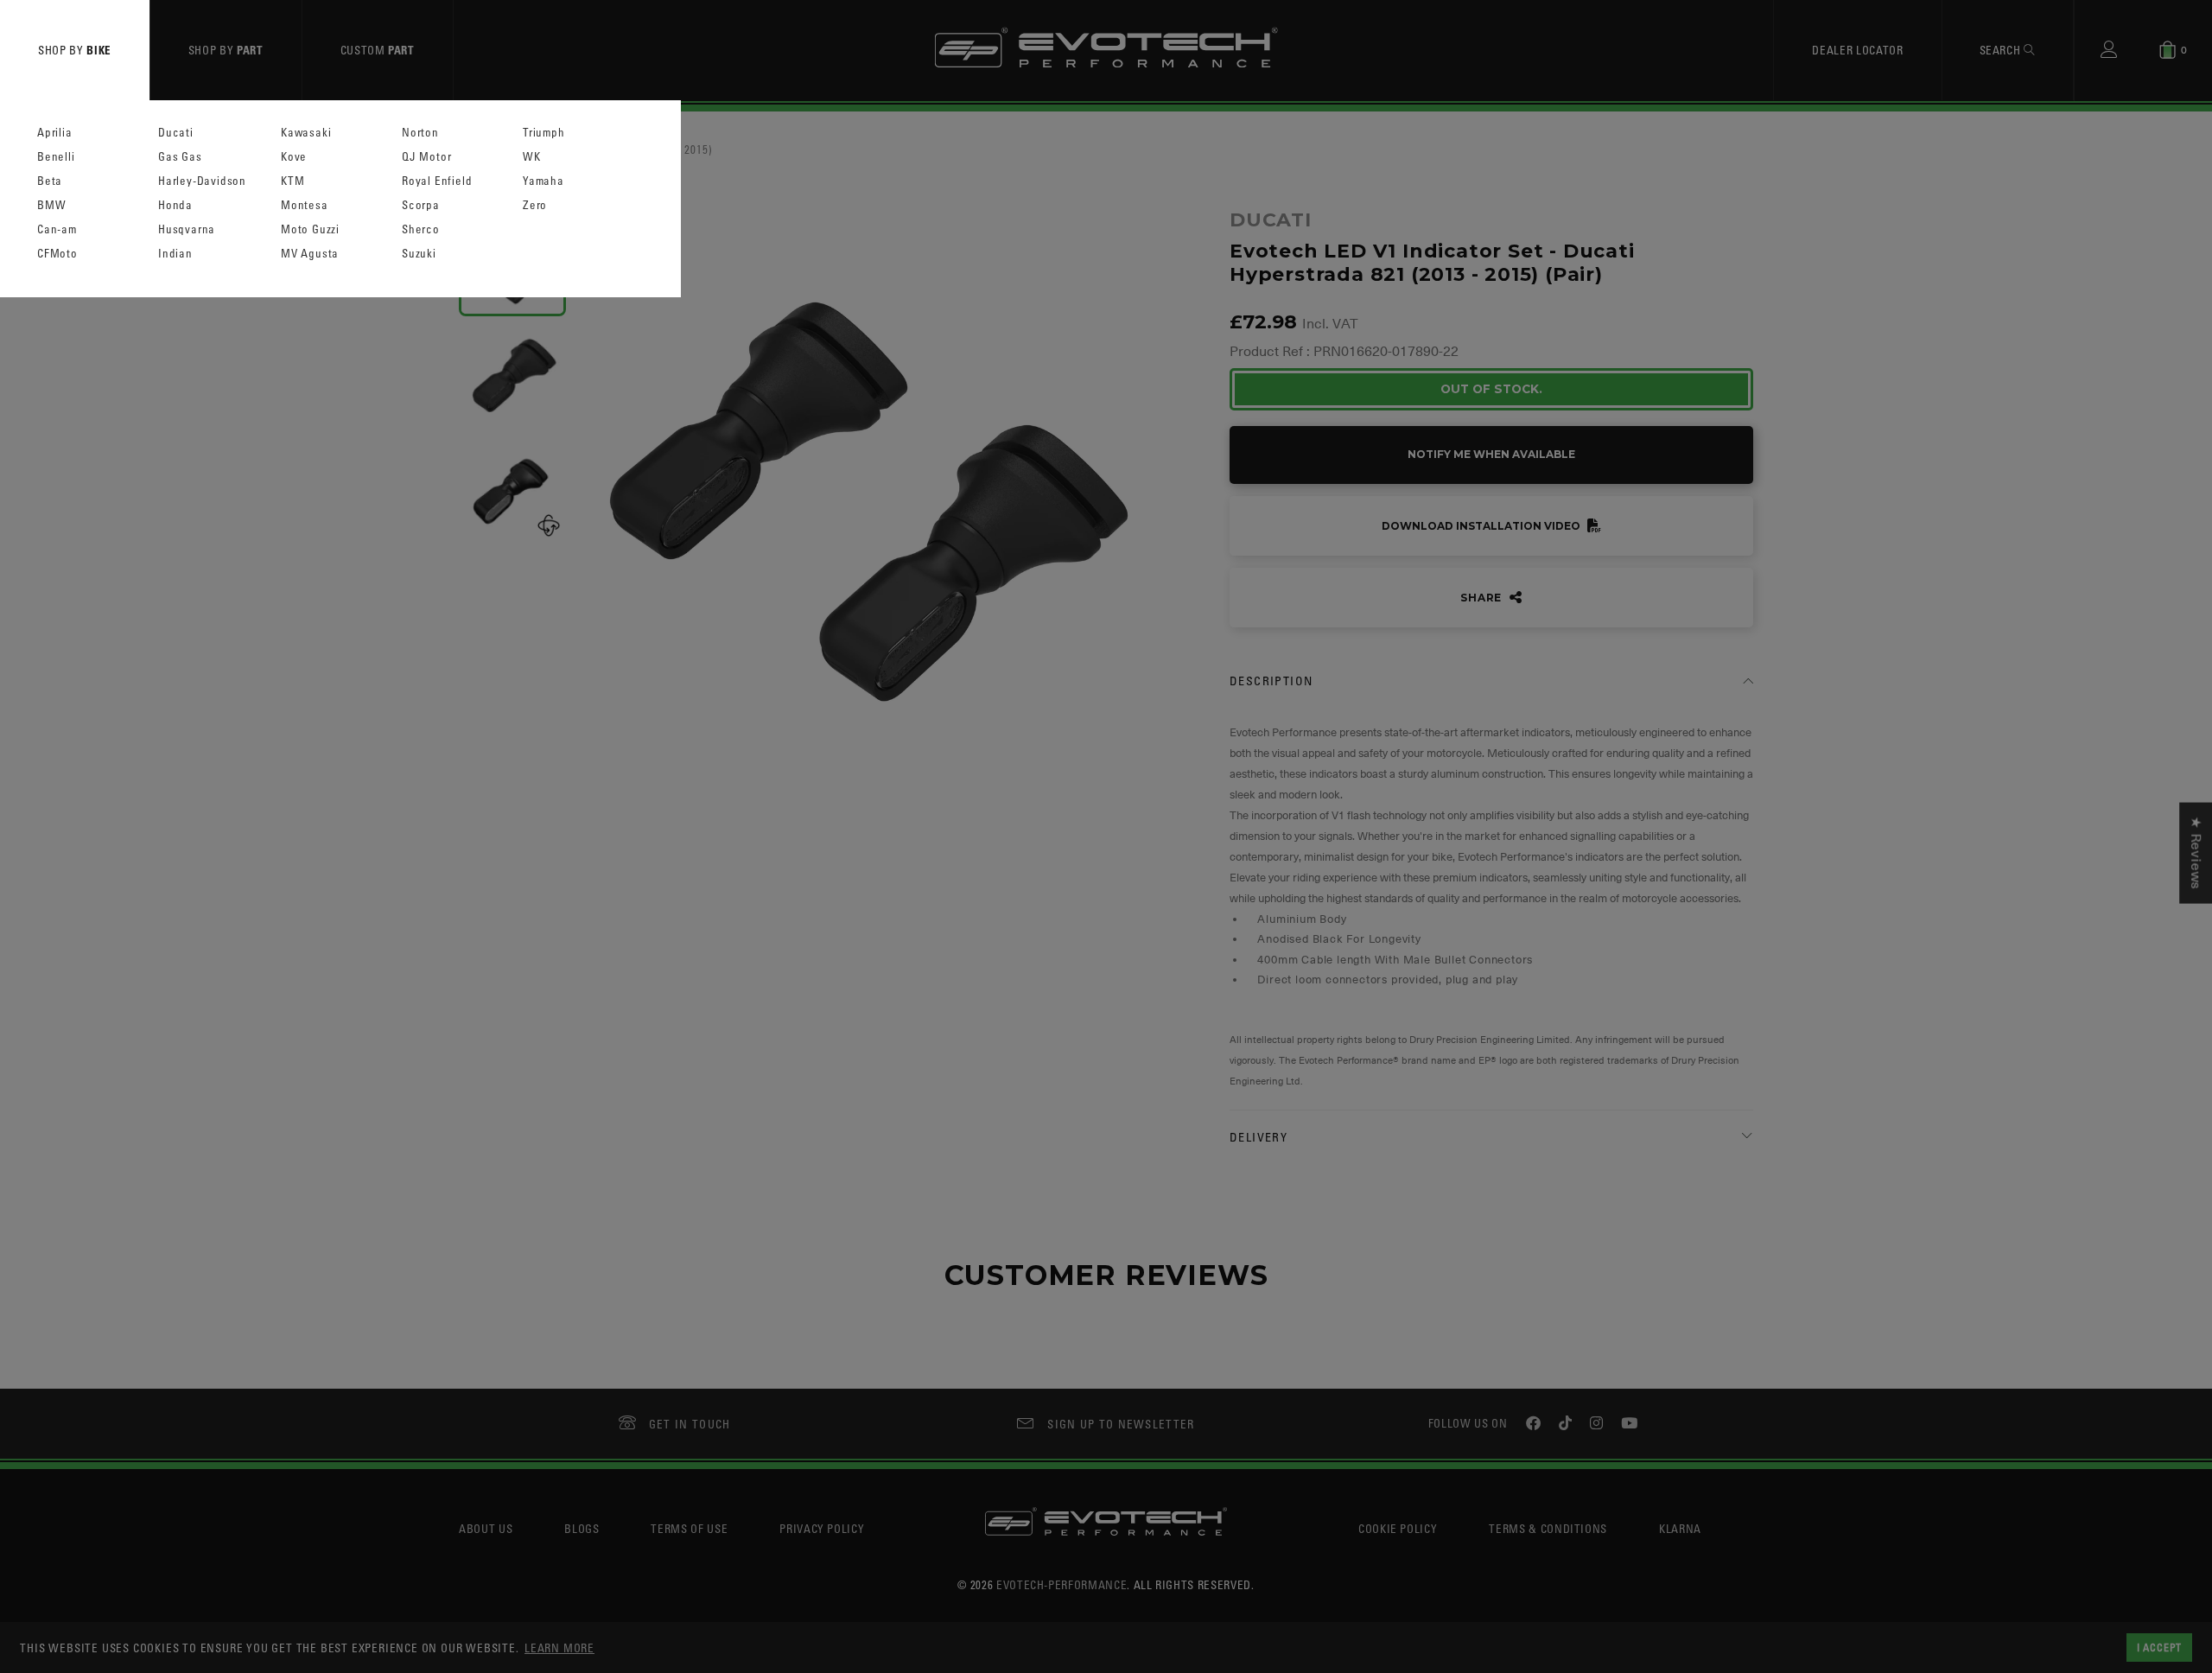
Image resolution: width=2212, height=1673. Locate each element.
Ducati (176, 133)
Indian (175, 254)
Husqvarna (187, 229)
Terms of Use (689, 1528)
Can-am (57, 229)
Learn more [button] (559, 1648)
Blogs (582, 1528)
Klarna (1680, 1528)
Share (1483, 598)
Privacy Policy (822, 1528)
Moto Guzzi (310, 229)
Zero (535, 205)
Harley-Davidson (202, 181)
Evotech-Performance (1062, 1584)
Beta (50, 181)
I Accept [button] (2159, 1647)
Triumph (544, 133)
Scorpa (421, 205)
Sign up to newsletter (1121, 1424)
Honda (175, 205)
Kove (294, 157)
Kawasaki (306, 133)
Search (2002, 50)
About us (486, 1528)
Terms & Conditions (1548, 1528)
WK (532, 157)
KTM (292, 181)
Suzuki (419, 254)
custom (378, 50)
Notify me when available (1491, 454)
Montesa (305, 205)
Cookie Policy (1398, 1528)
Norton (420, 133)
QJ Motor (426, 157)
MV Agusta (310, 254)
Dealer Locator (1857, 50)
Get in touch (690, 1424)
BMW (51, 205)
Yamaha (543, 181)
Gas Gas (180, 157)
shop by (75, 50)
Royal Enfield (437, 181)
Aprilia (55, 133)
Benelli (56, 157)
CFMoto (57, 254)
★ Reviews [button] (2196, 853)
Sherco (421, 229)
